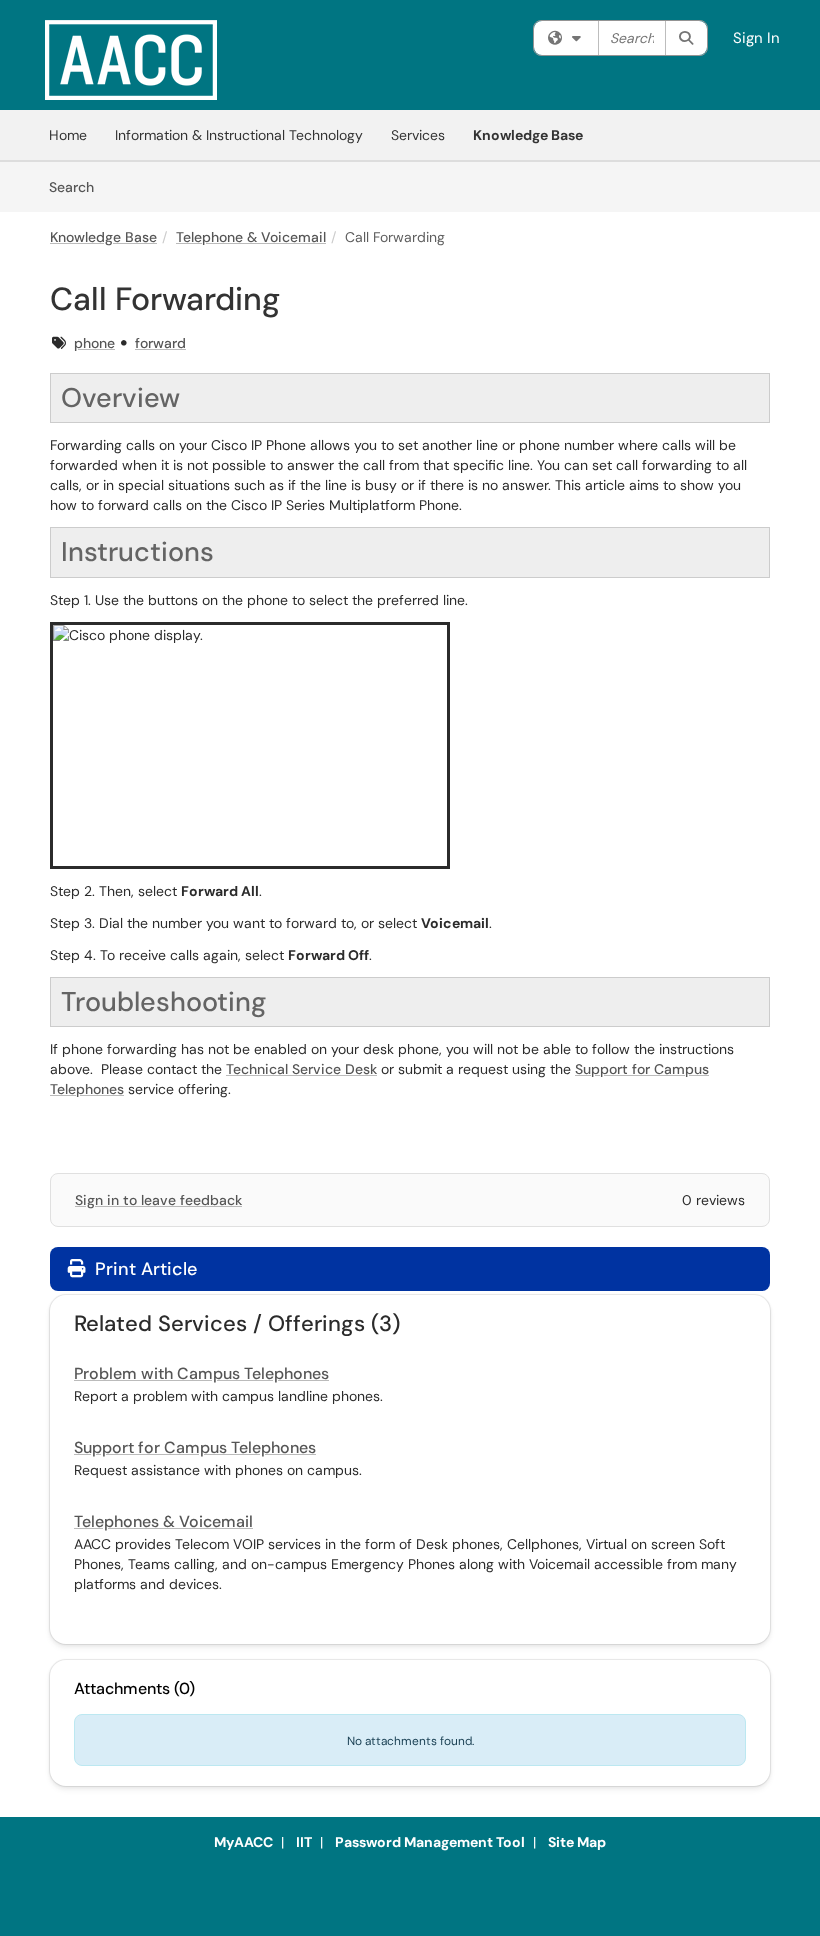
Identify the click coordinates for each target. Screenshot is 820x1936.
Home (68, 135)
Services (418, 135)
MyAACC (243, 1842)
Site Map (577, 1842)
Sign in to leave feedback (158, 1200)
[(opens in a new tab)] (131, 60)
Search (78, 186)
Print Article (143, 1269)
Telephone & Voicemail (251, 237)
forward (160, 343)
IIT (304, 1842)
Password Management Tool (430, 1842)
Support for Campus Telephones (195, 1447)
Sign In (756, 38)
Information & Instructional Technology (239, 135)
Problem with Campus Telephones (201, 1373)
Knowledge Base (528, 135)
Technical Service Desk (301, 1069)
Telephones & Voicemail (163, 1521)
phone (94, 343)
